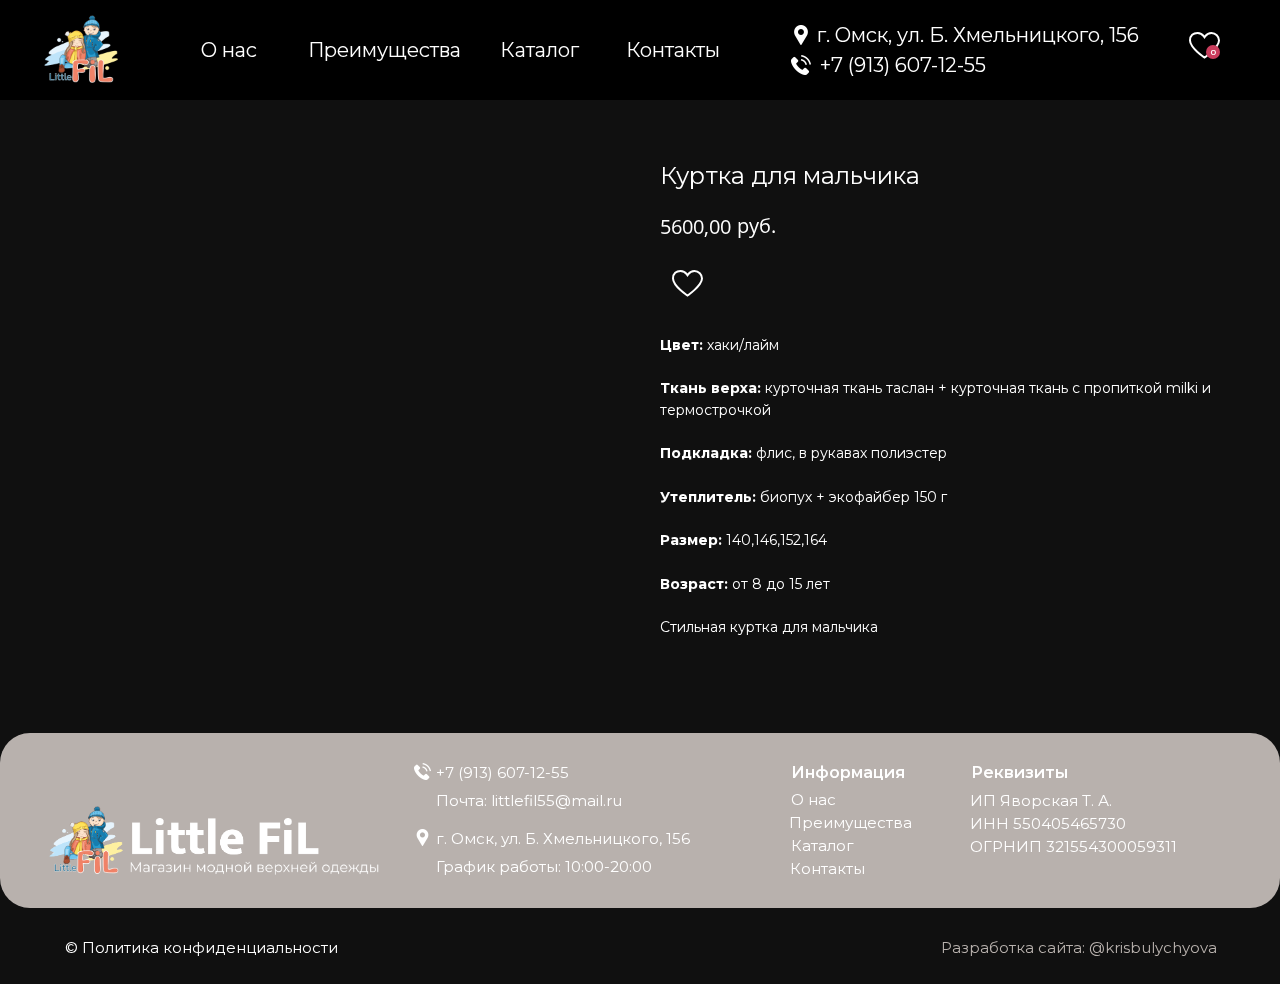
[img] (801, 65)
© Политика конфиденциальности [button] (201, 947)
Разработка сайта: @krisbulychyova (1079, 947)
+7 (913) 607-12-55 (502, 772)
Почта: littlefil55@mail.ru (529, 800)
